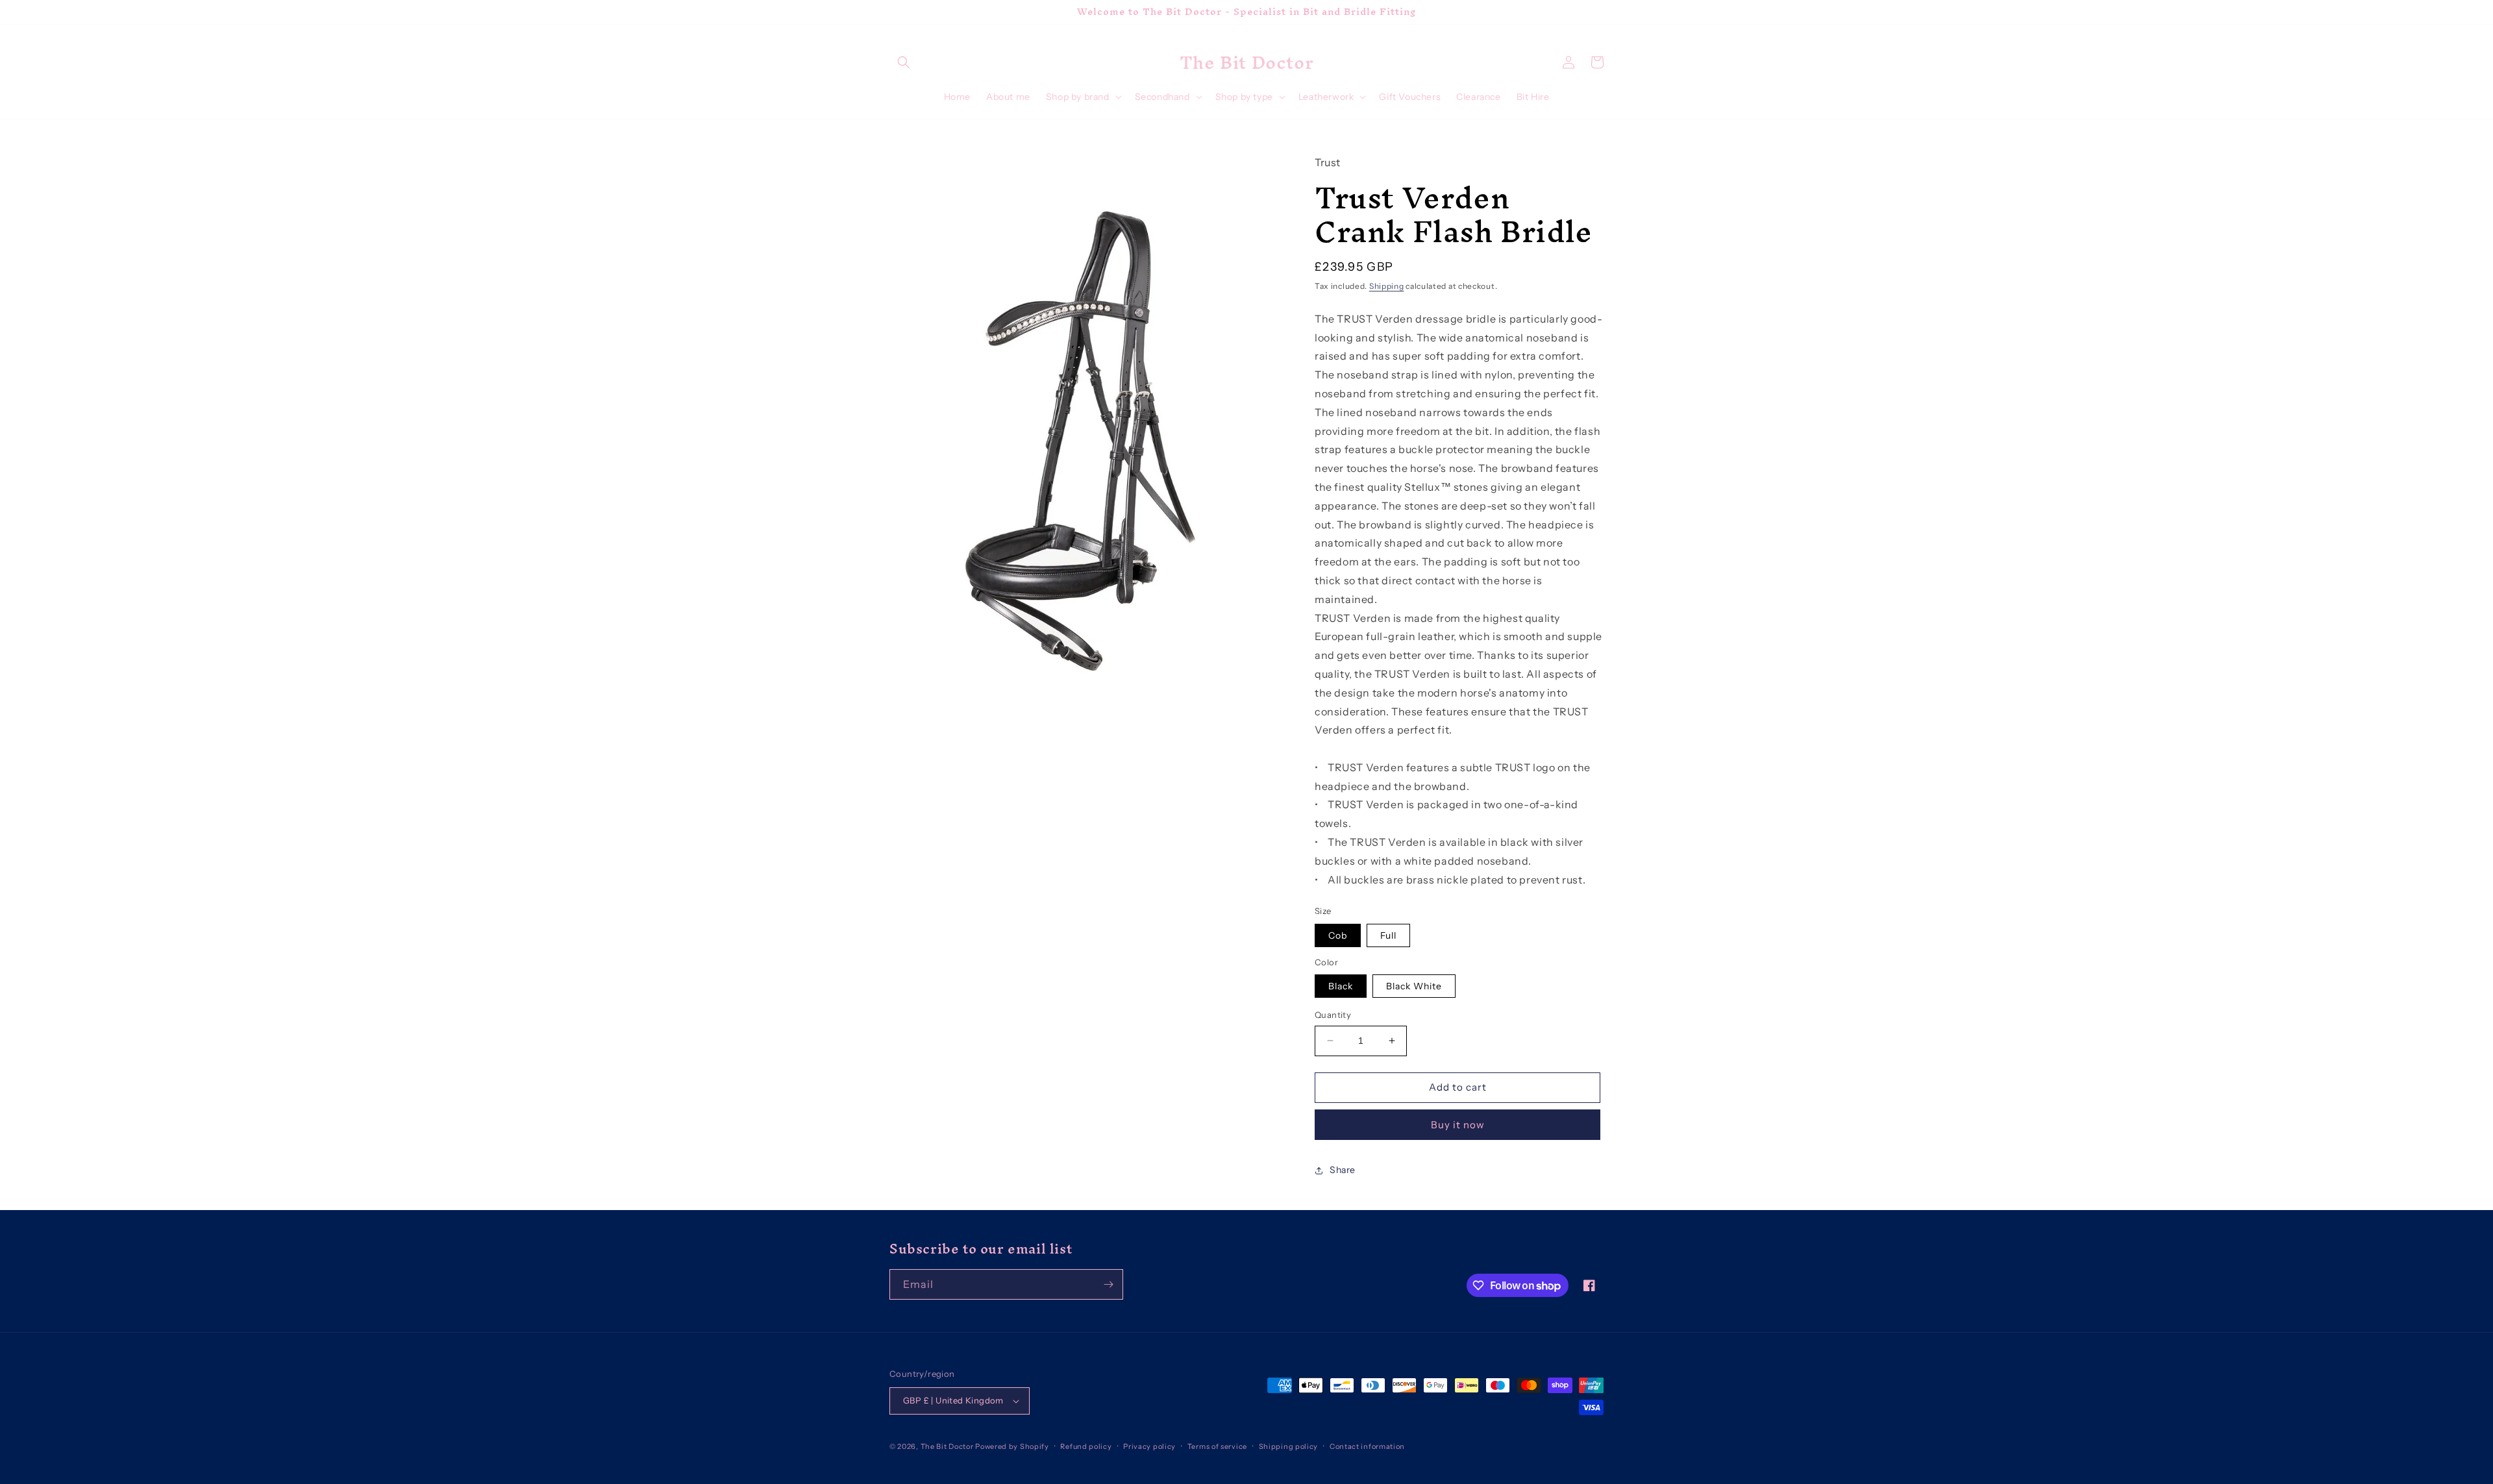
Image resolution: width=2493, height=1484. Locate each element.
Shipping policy (1289, 1446)
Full (1388, 935)
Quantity (1333, 1015)
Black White (1414, 986)
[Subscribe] (1108, 1284)
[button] (904, 62)
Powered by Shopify (1012, 1446)
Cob (1338, 935)
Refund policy (1086, 1446)
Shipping (1387, 286)
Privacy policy (1149, 1446)
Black (1341, 986)
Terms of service (1217, 1446)
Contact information (1367, 1446)
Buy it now (1458, 1125)
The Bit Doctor (947, 1446)
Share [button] (1343, 1170)
